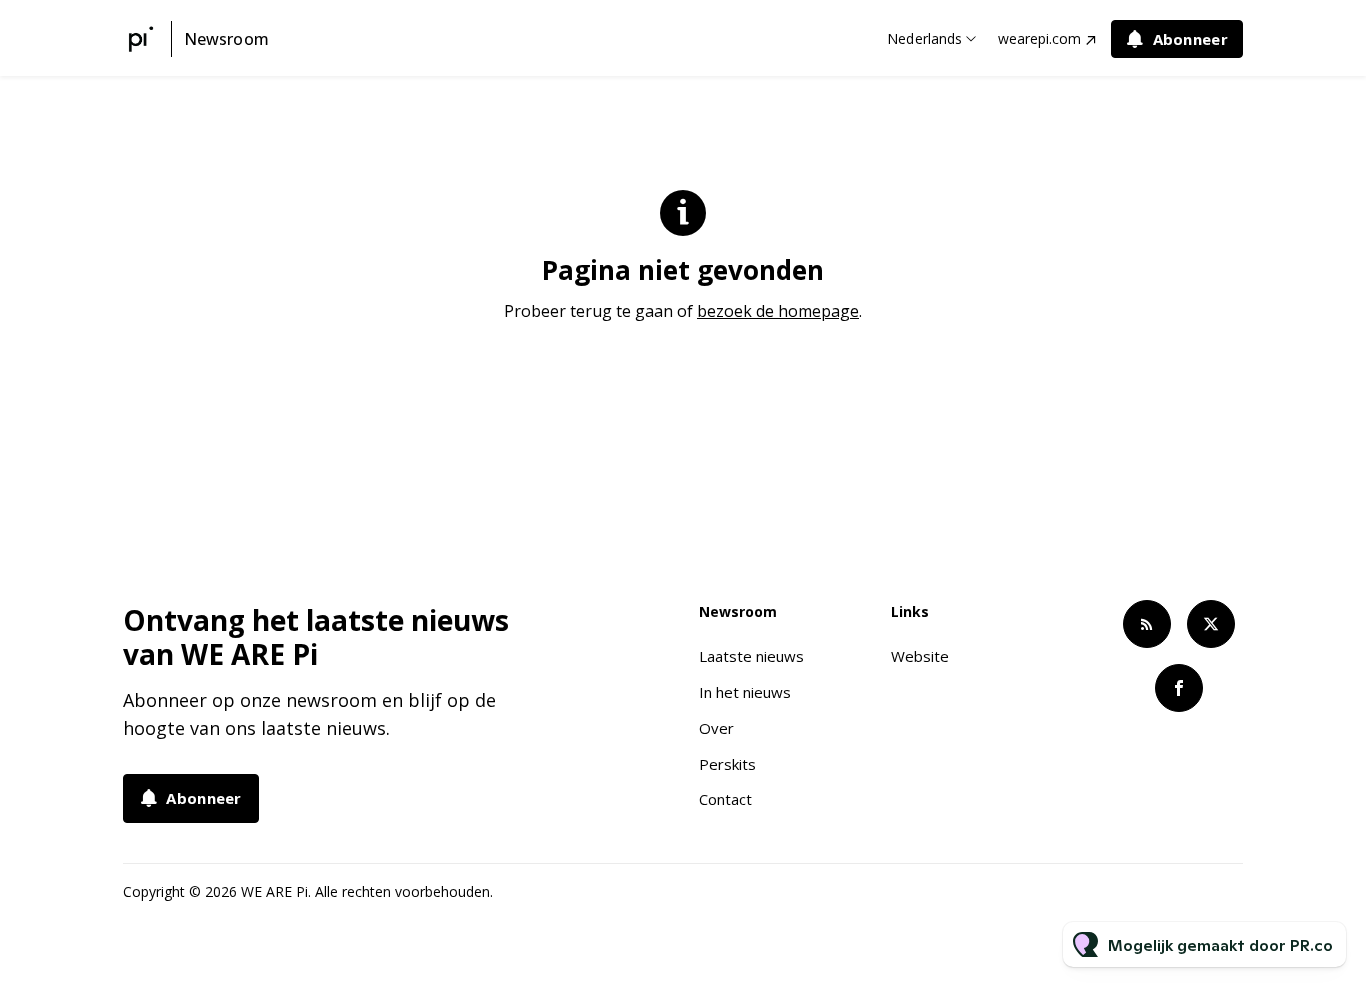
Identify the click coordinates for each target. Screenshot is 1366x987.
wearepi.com (1039, 38)
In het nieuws (745, 692)
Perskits (727, 764)
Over (716, 728)
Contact (725, 799)
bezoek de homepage (778, 311)
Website (920, 656)
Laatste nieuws (751, 656)
